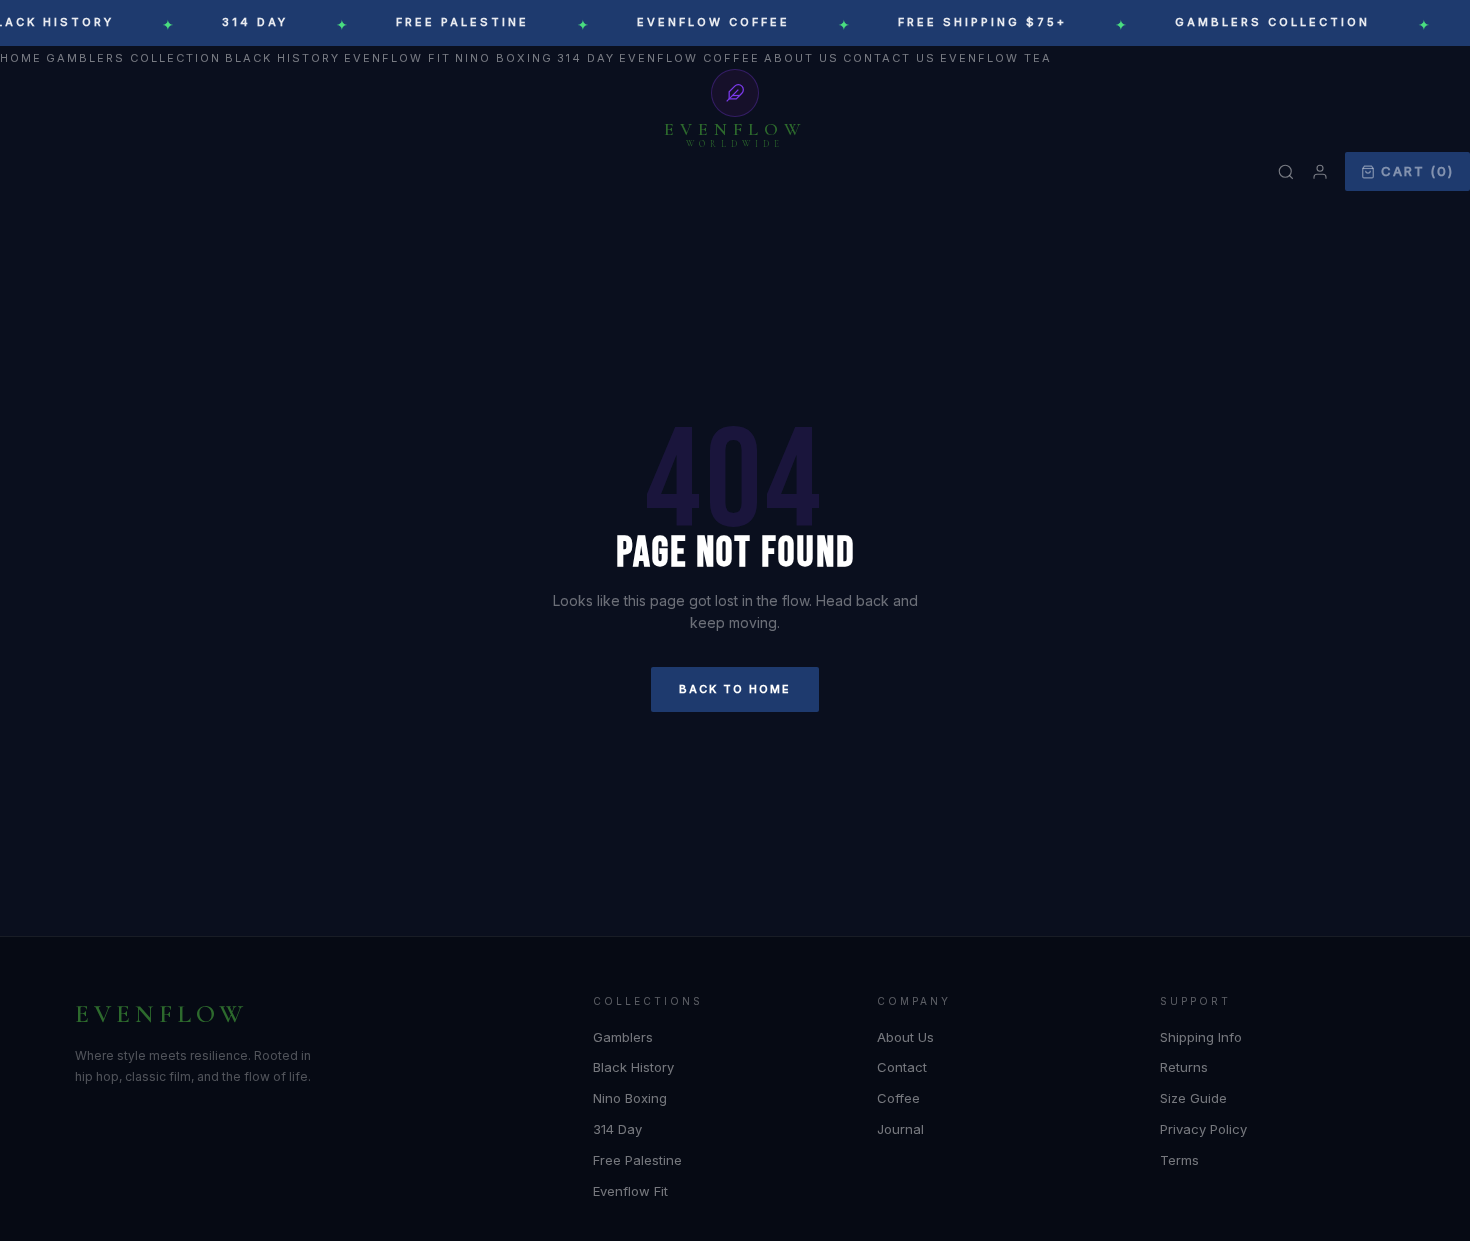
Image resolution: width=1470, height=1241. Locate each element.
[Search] (1286, 172)
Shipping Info (1201, 1037)
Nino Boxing (504, 58)
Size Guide (1193, 1098)
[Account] (1320, 172)
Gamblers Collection (133, 58)
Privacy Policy (1203, 1129)
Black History (282, 58)
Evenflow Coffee (689, 58)
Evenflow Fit (397, 58)
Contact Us (889, 58)
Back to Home (735, 689)
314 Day (586, 58)
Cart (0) (1417, 171)
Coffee (898, 1098)
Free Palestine (637, 1160)
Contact (902, 1067)
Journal (900, 1129)
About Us (801, 58)
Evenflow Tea (996, 58)
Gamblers (623, 1037)
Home (21, 58)
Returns (1184, 1067)
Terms (1179, 1160)
